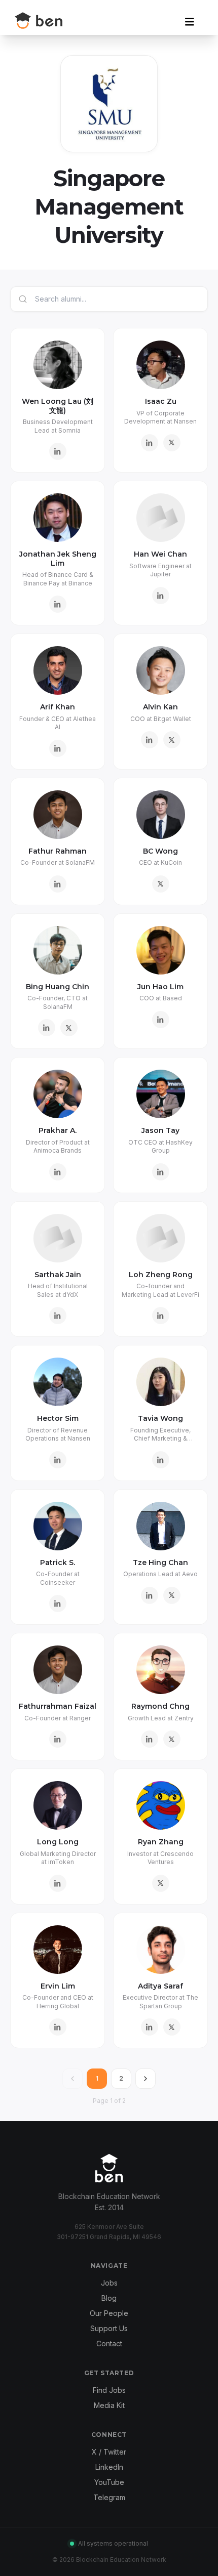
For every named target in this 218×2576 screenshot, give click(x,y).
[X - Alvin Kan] (172, 740)
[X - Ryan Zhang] (161, 1883)
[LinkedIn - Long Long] (58, 1883)
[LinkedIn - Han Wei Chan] (161, 596)
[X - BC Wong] (161, 884)
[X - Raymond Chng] (172, 1739)
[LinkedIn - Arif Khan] (58, 748)
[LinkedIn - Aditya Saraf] (150, 2027)
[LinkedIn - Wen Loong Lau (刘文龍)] (58, 451)
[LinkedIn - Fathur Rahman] (58, 884)
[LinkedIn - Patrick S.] (58, 1603)
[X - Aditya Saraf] (172, 2027)
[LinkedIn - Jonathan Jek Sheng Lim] (58, 604)
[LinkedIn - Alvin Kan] (150, 740)
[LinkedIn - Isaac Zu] (150, 443)
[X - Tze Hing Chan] (172, 1595)
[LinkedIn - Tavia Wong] (161, 1460)
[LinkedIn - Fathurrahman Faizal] (58, 1739)
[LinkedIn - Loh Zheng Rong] (161, 1316)
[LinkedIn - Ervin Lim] (58, 2027)
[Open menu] (190, 22)
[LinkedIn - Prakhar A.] (58, 1172)
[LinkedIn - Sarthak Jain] (58, 1316)
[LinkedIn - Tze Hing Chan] (150, 1595)
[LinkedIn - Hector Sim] (58, 1460)
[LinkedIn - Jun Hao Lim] (161, 1020)
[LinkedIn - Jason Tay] (161, 1172)
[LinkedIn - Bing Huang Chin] (47, 1028)
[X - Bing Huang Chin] (69, 1028)
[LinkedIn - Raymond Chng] (150, 1739)
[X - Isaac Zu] (172, 443)
